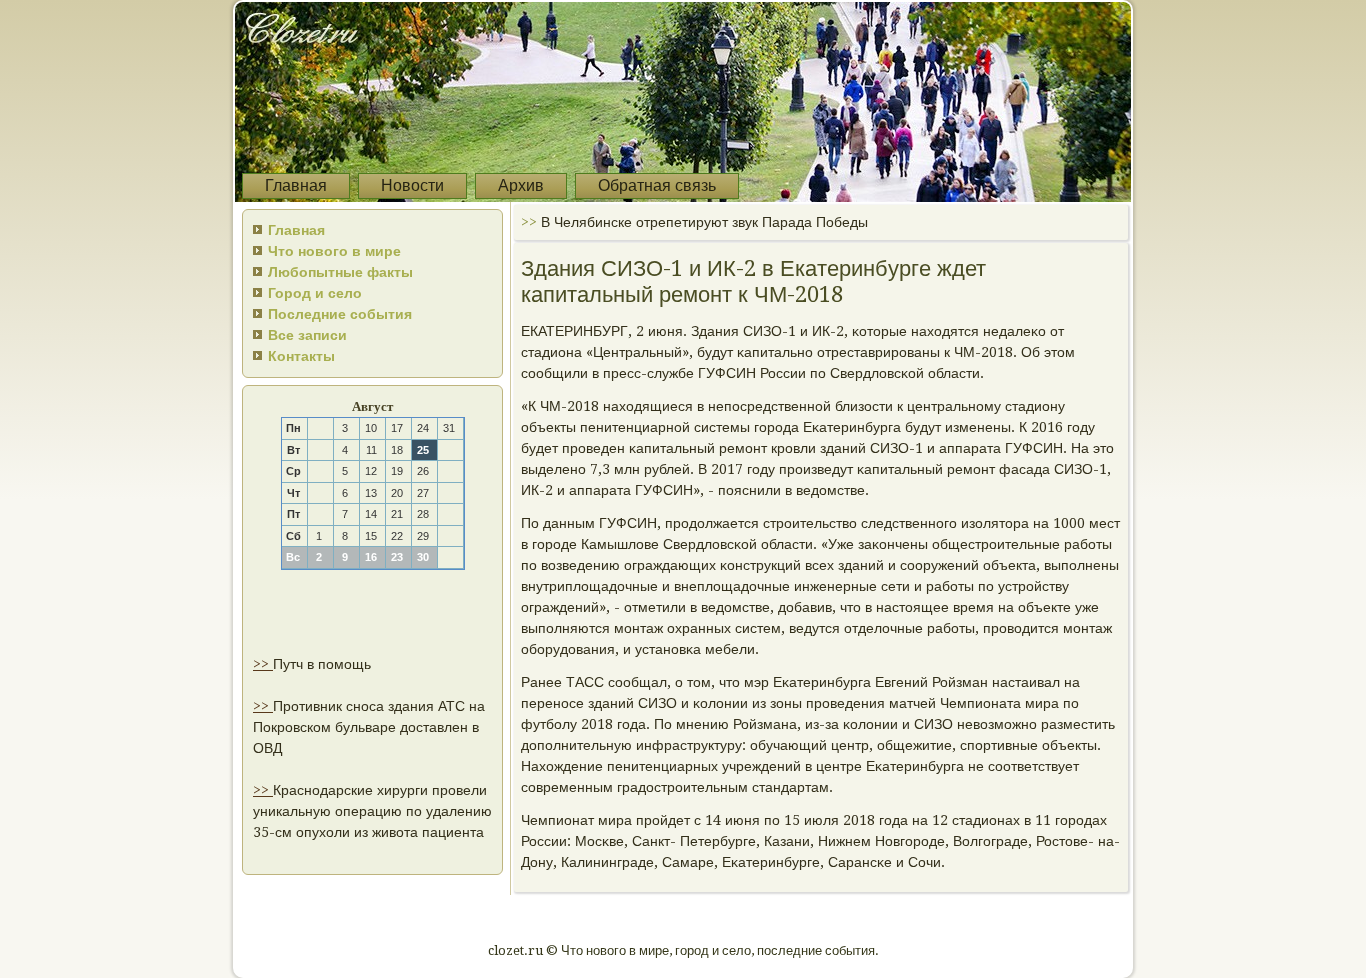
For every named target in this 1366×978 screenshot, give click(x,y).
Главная (296, 185)
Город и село (315, 293)
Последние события (340, 314)
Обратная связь (657, 185)
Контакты (301, 356)
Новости (412, 185)
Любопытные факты (340, 272)
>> (263, 664)
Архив (521, 185)
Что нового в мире (334, 251)
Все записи (307, 335)
